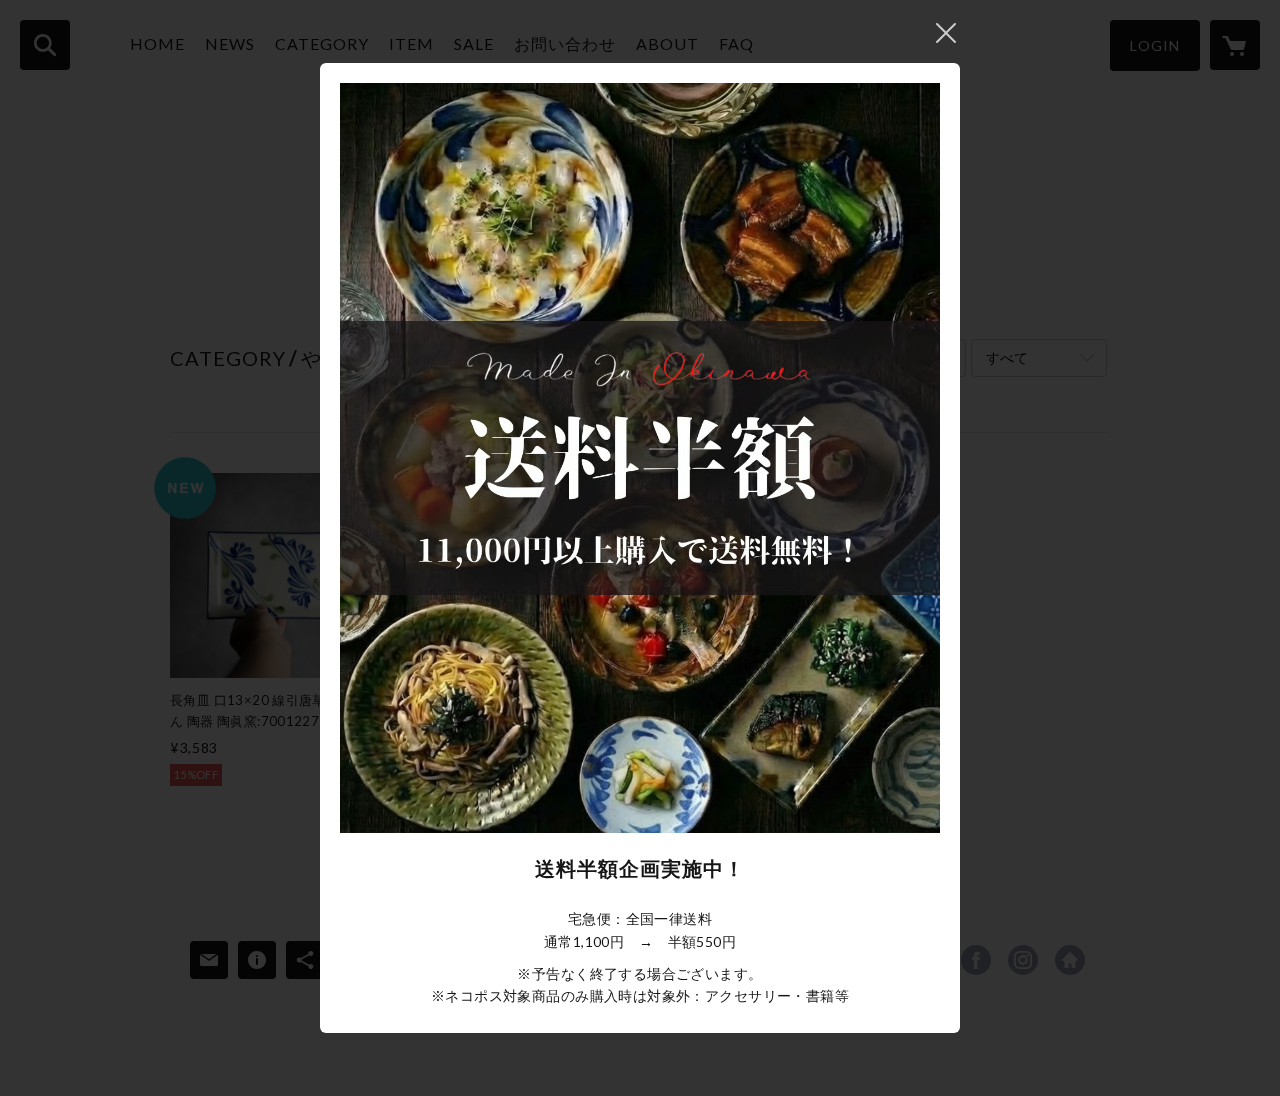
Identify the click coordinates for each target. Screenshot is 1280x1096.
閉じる (946, 33)
